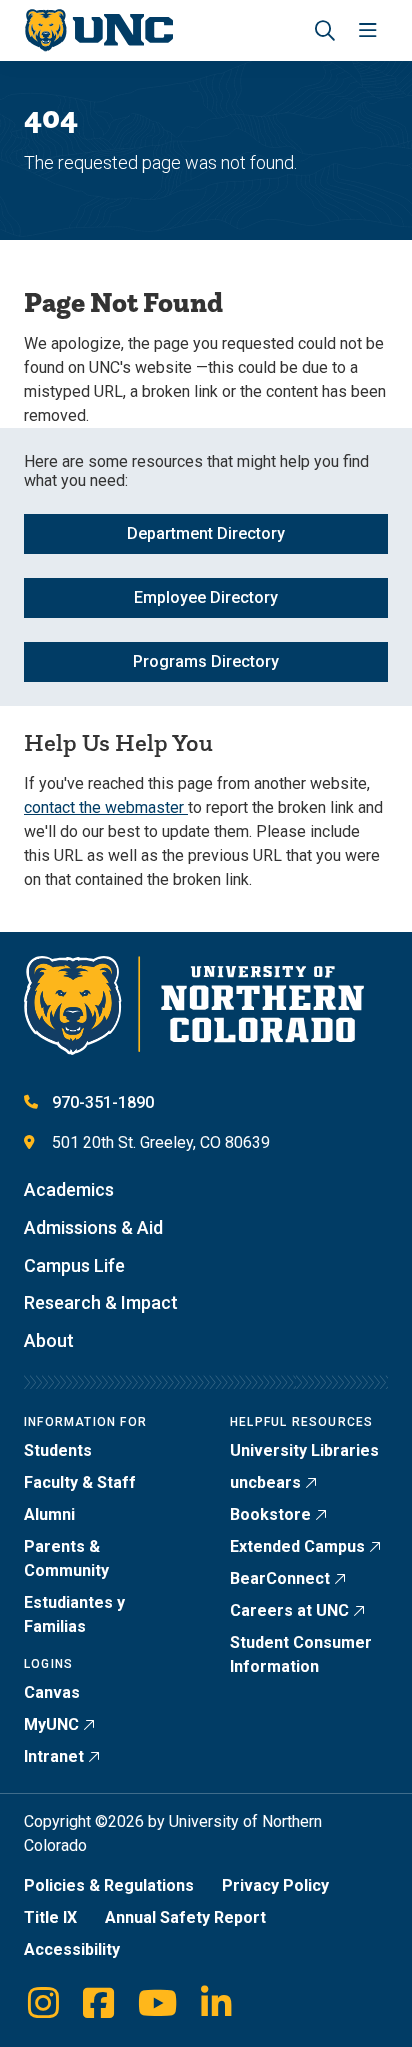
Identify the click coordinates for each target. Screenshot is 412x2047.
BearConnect (280, 1578)
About (49, 1340)
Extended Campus (297, 1546)
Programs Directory (206, 661)
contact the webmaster (106, 807)
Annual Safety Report (185, 1917)
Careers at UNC (289, 1610)
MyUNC (51, 1724)
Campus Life (74, 1265)
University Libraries (304, 1450)
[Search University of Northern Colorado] (325, 30)
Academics (69, 1189)
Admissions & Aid (93, 1227)
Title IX (50, 1917)
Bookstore (270, 1514)
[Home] (98, 30)
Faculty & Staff (80, 1482)
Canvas (52, 1692)
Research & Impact (101, 1302)
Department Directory (206, 533)
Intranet (54, 1756)
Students (58, 1450)
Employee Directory (206, 597)
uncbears (265, 1482)
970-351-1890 (103, 1102)
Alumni (49, 1514)
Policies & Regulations (109, 1885)
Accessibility (72, 1949)
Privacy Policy (275, 1885)
